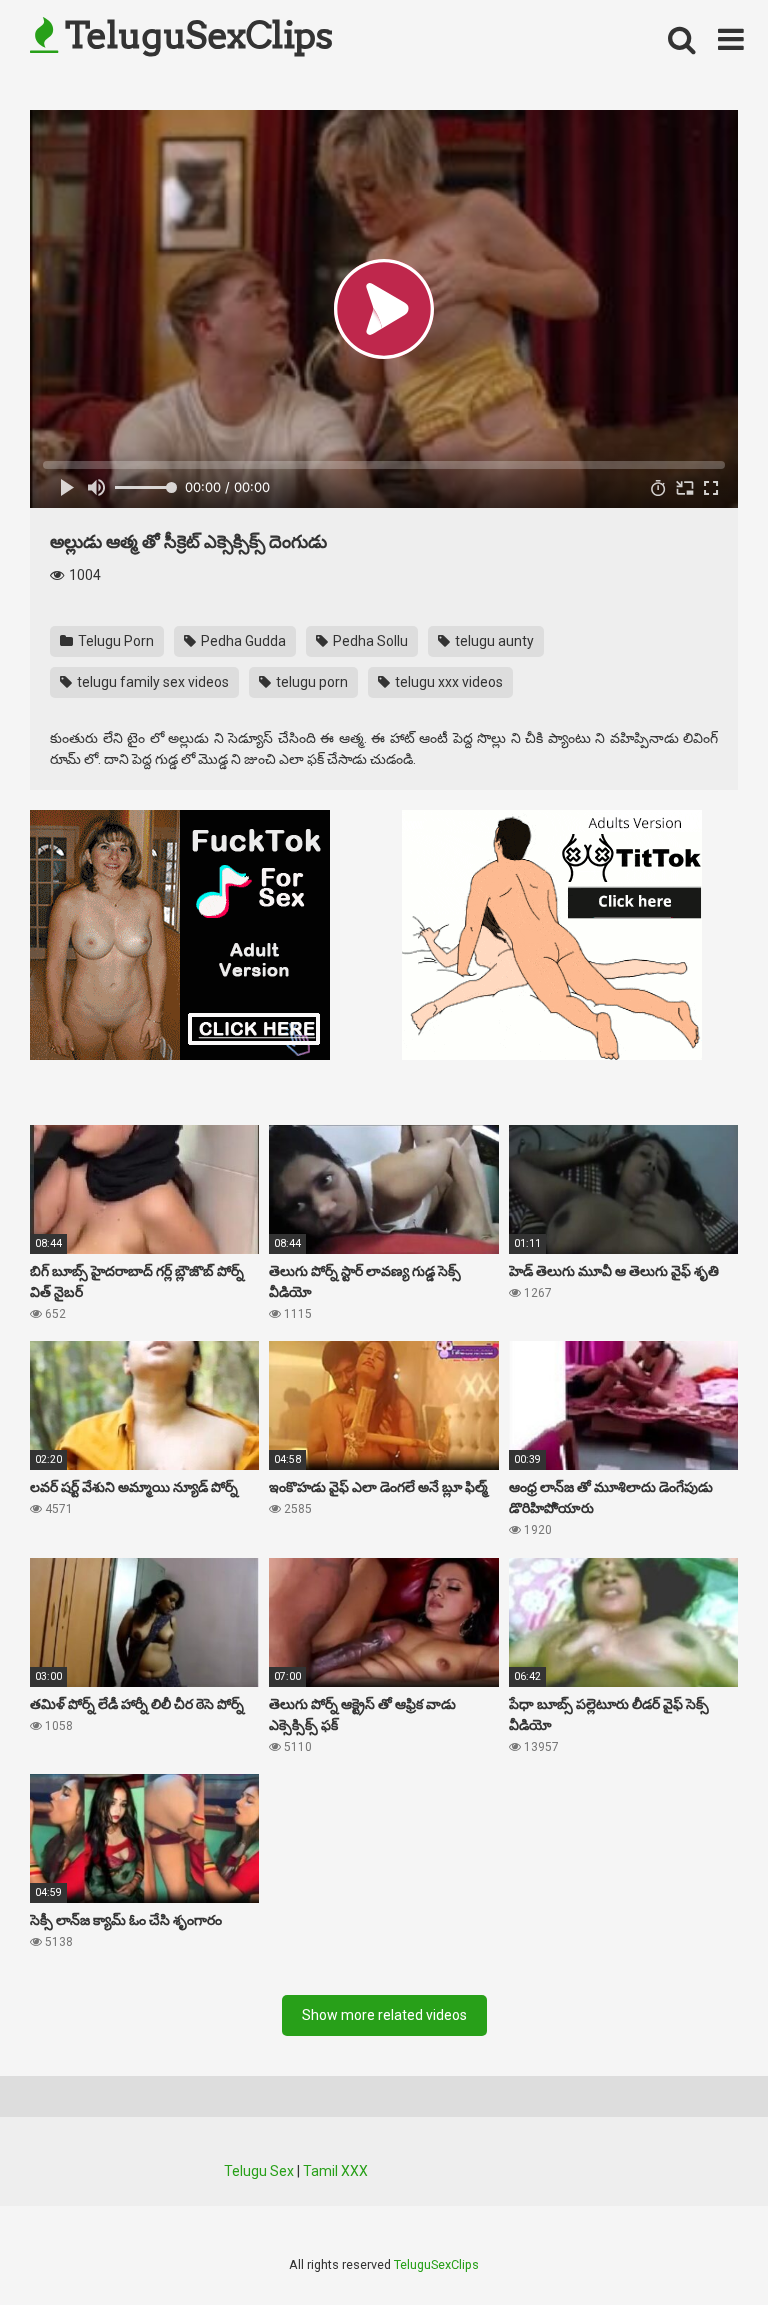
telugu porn (310, 682)
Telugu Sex (259, 2171)
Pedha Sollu (369, 641)
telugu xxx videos (447, 682)
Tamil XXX (335, 2171)
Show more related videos (384, 2015)
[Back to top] (701, 2244)
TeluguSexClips (195, 35)
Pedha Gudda (242, 641)
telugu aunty (493, 641)
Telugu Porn (114, 641)
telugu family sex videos (151, 682)
